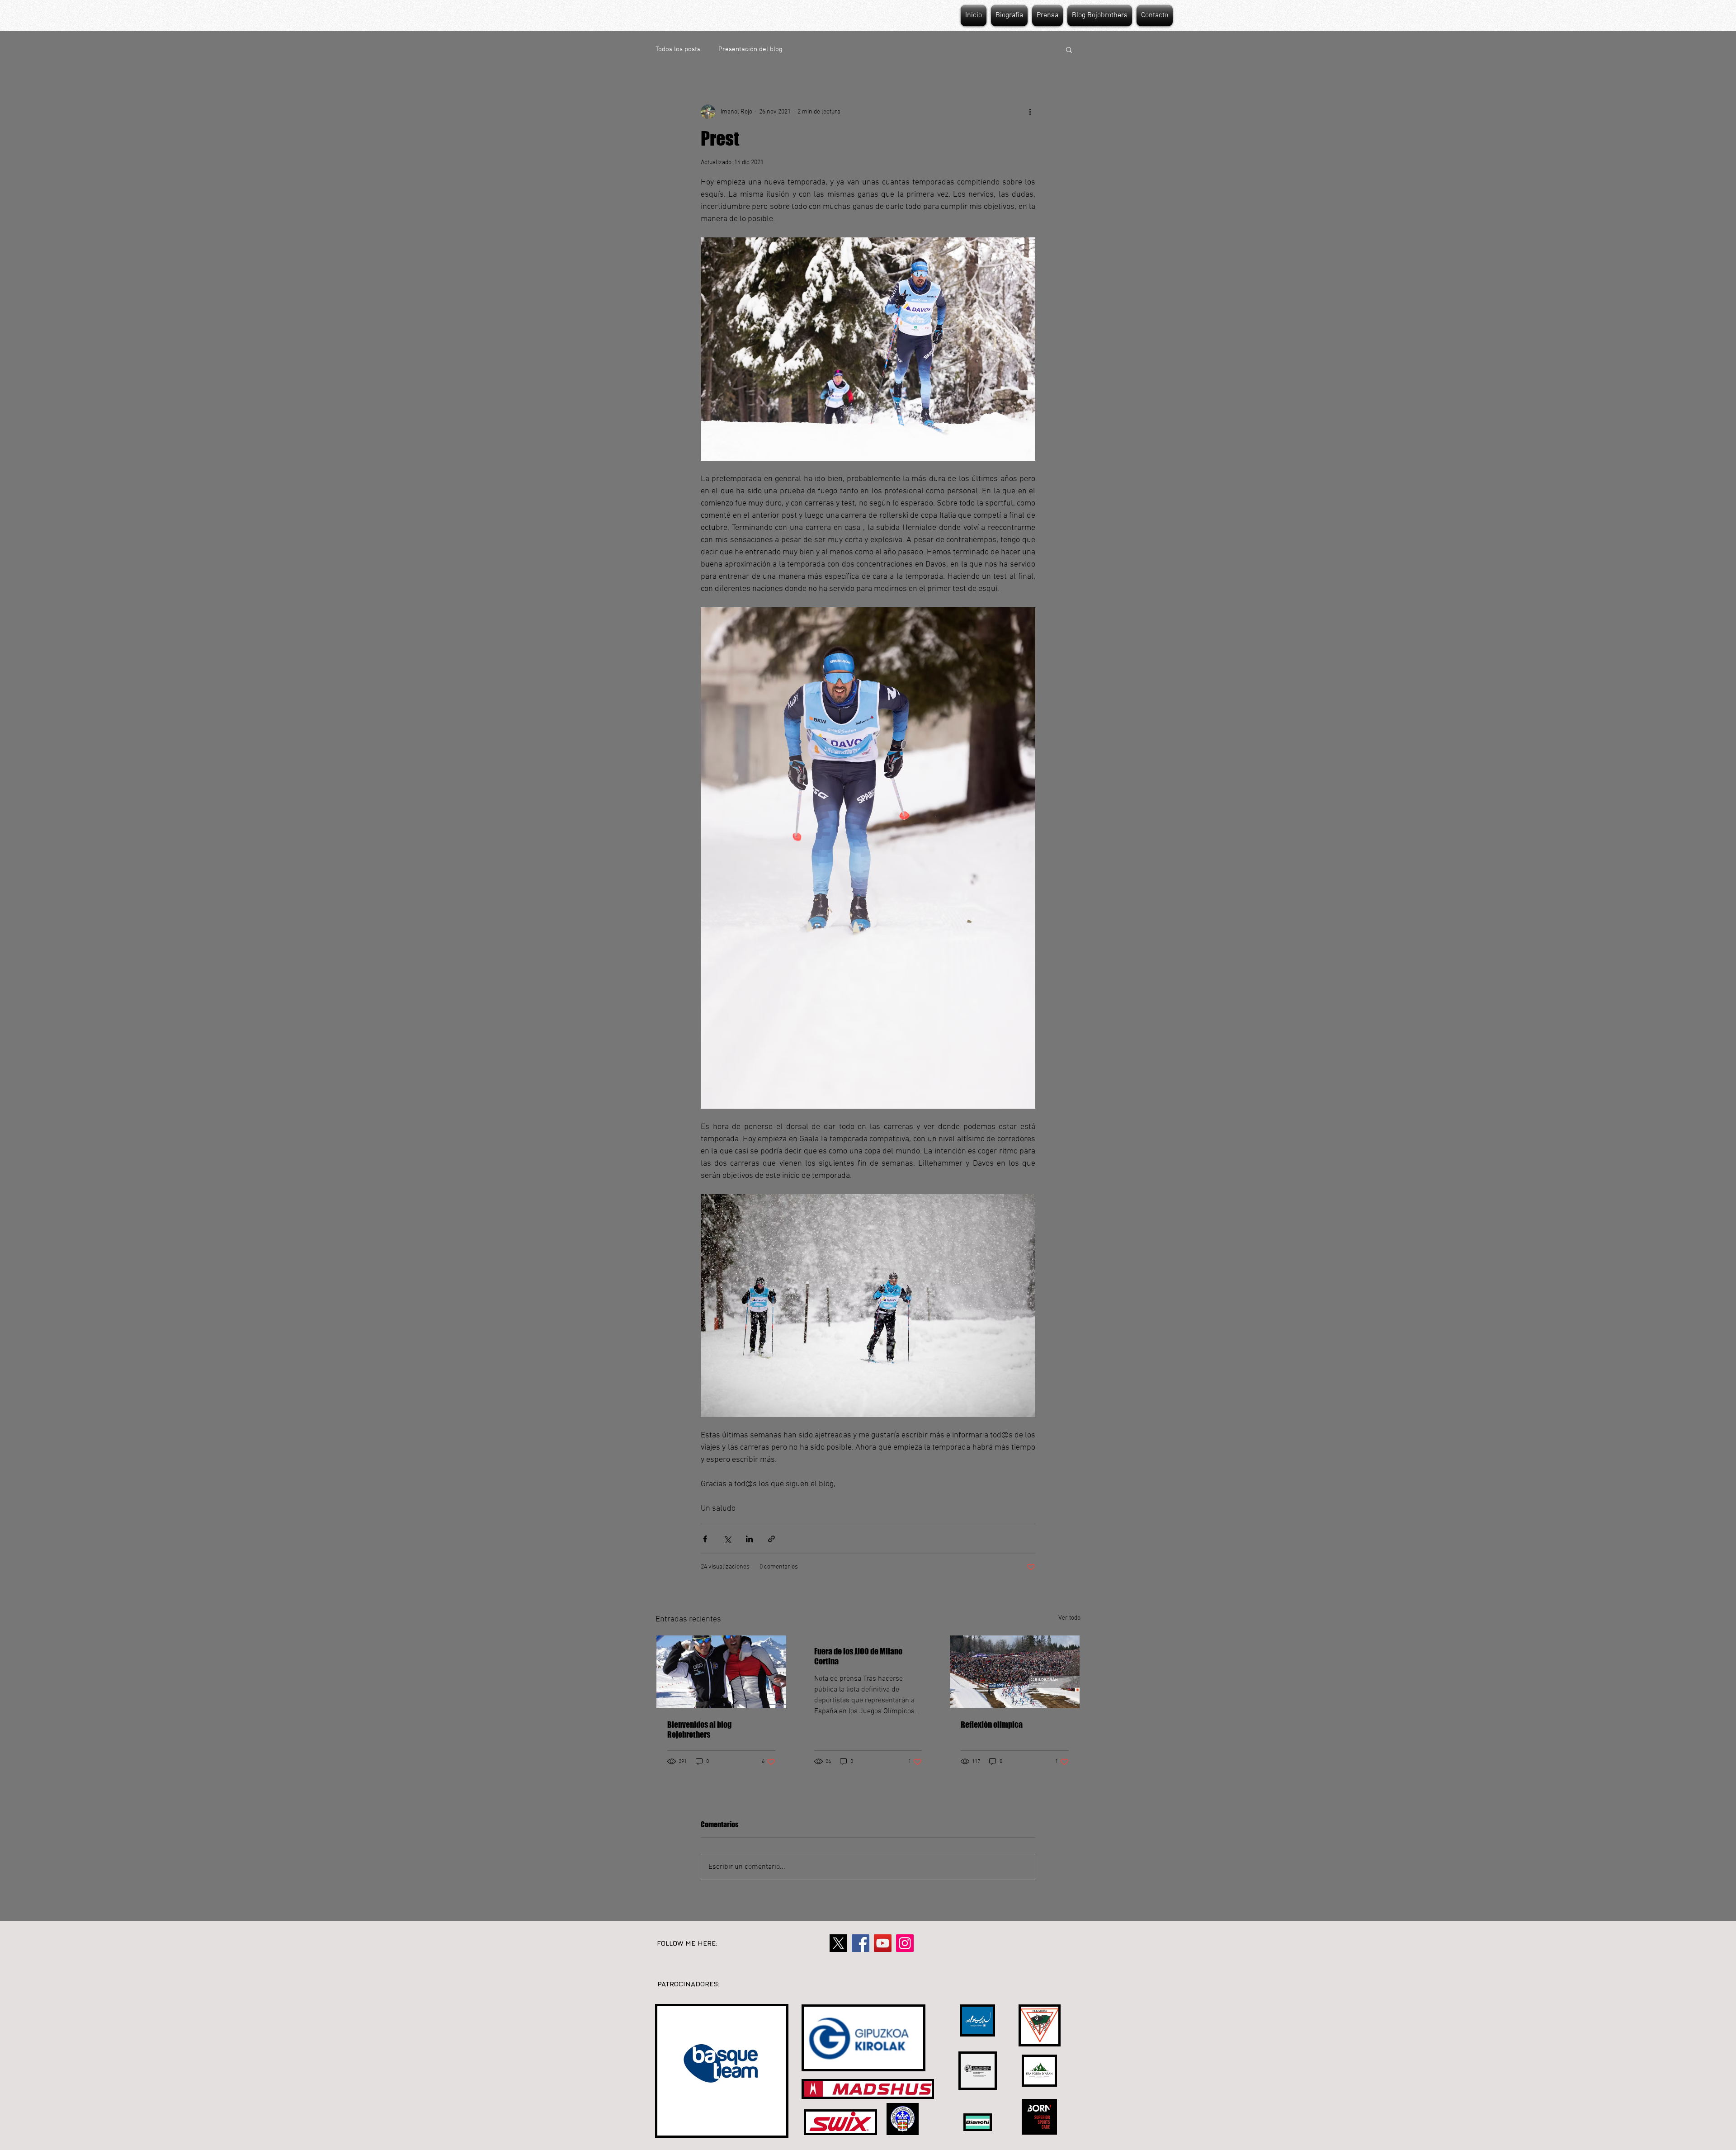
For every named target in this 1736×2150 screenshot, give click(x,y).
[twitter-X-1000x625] (838, 1943)
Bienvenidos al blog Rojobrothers (699, 1729)
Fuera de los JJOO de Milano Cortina (858, 1656)
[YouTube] (883, 1943)
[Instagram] (905, 1943)
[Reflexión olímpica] (1015, 1672)
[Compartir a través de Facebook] (705, 1539)
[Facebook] (861, 1943)
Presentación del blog (750, 49)
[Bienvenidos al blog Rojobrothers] (721, 1672)
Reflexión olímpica (992, 1725)
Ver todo (1069, 1618)
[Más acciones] (1030, 112)
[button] (1069, 49)
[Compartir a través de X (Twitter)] (727, 1539)
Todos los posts (678, 49)
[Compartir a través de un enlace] (771, 1539)
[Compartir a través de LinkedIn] (749, 1539)
